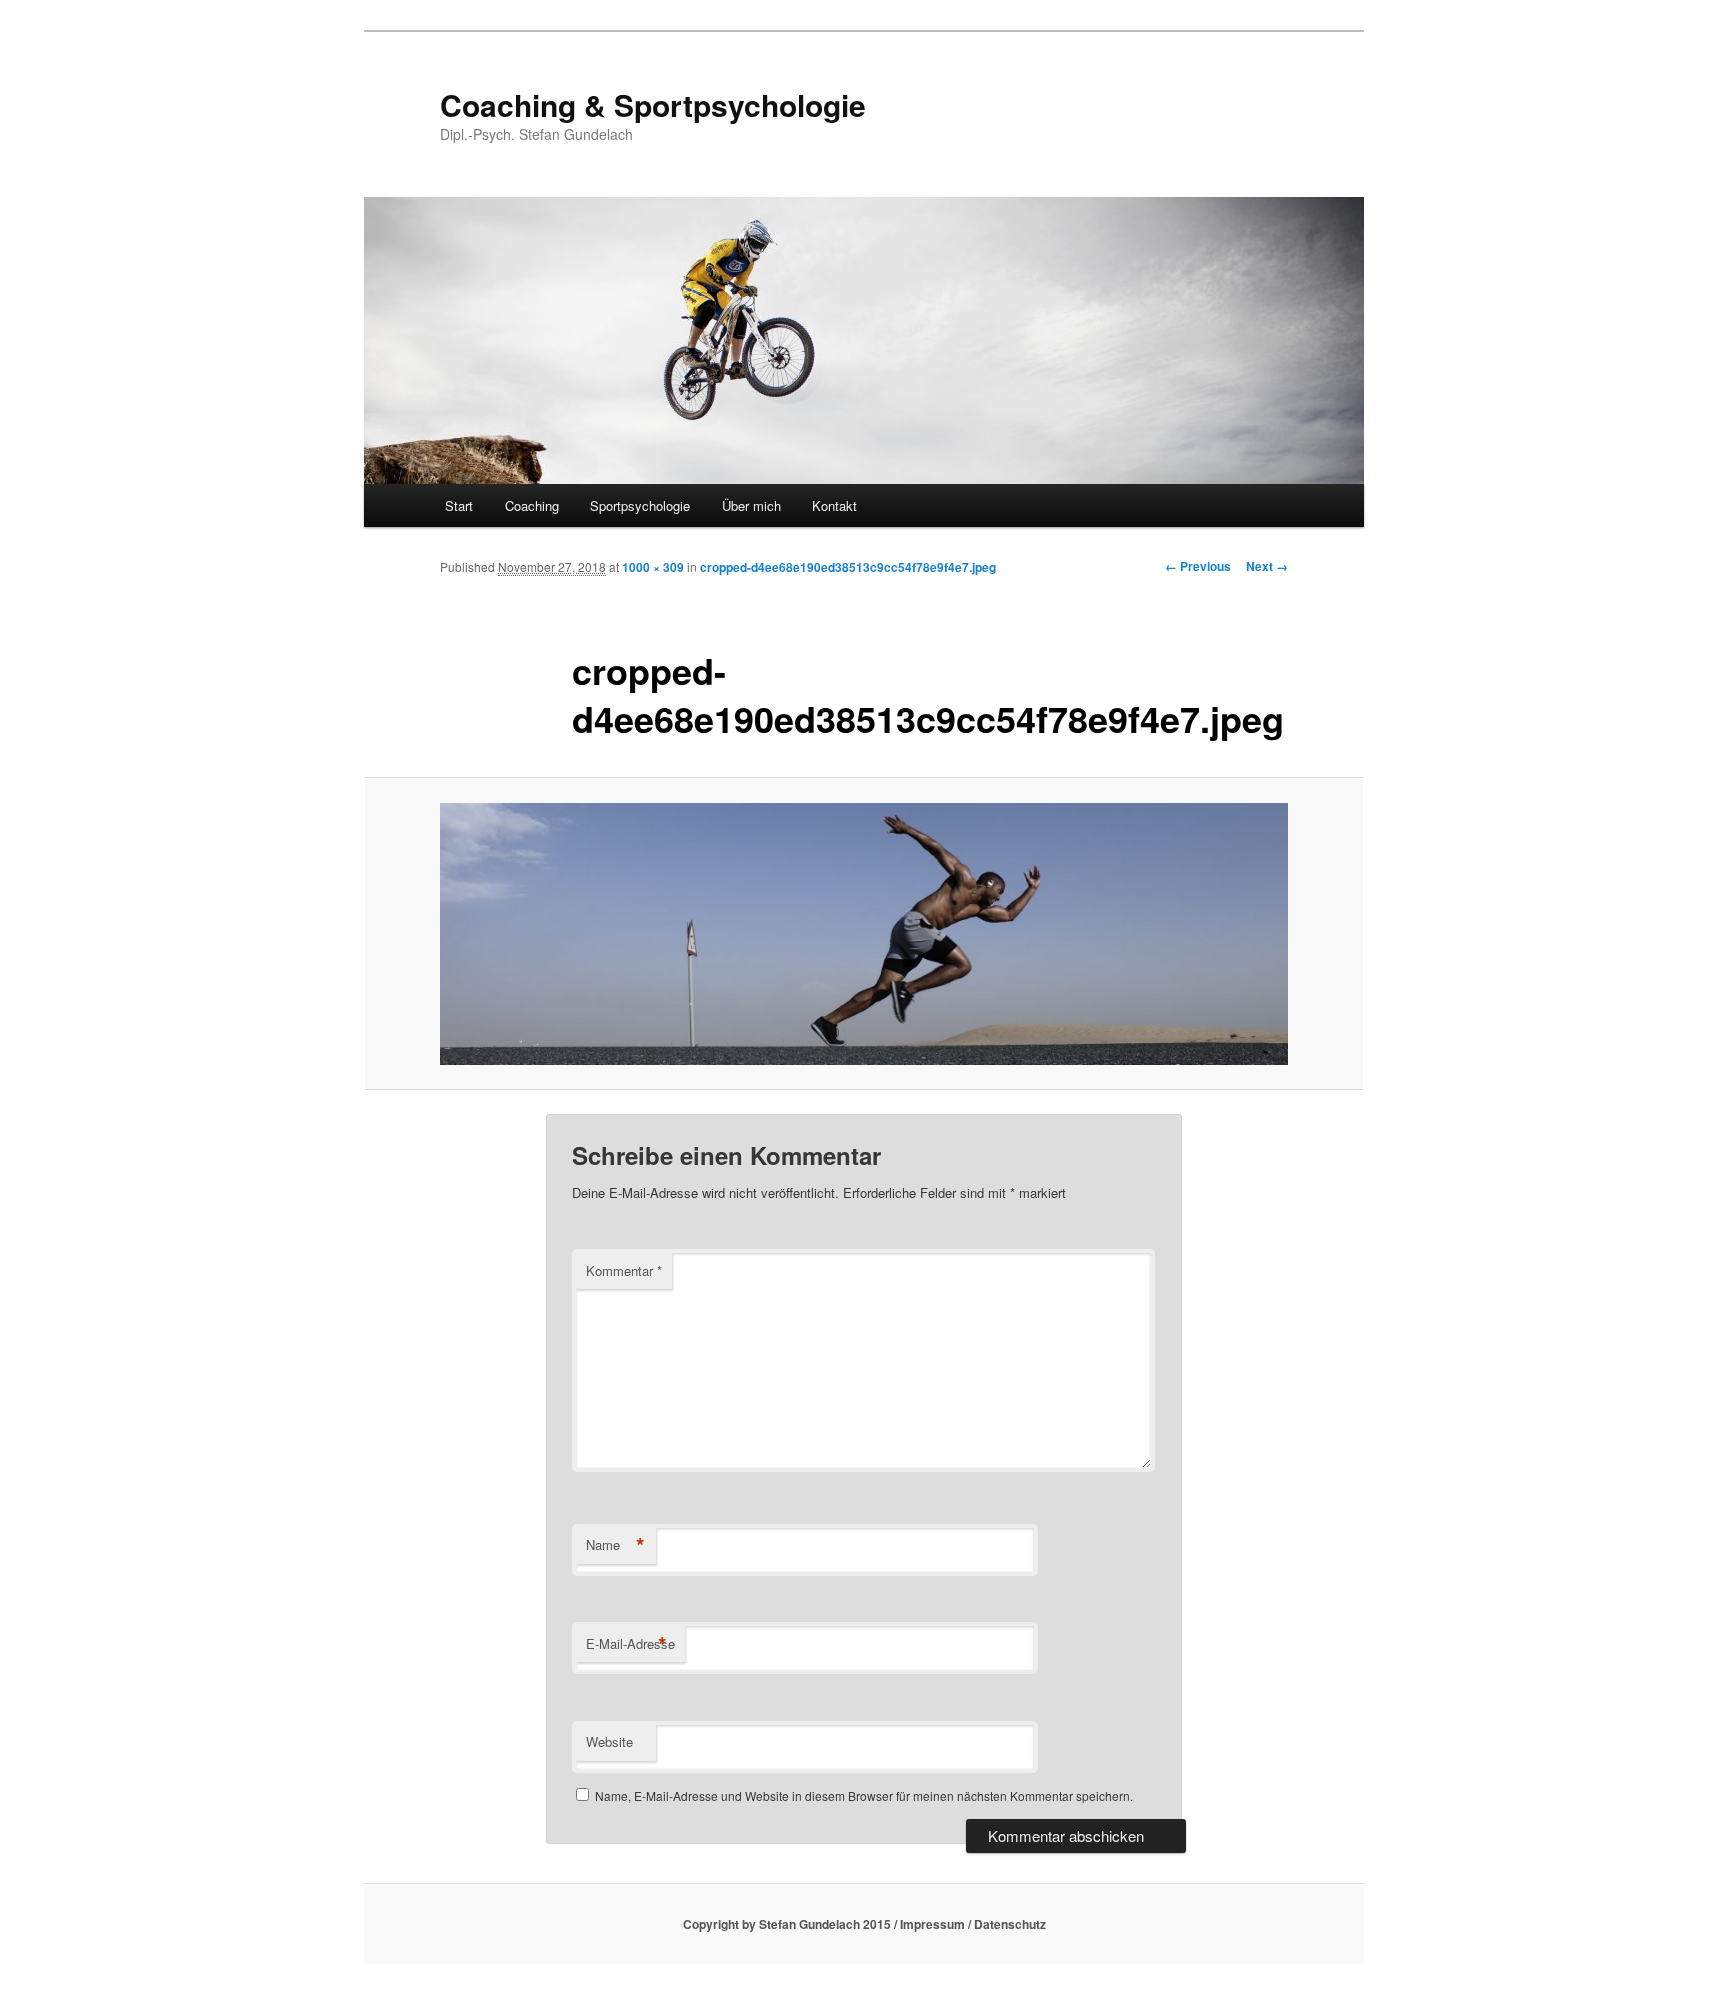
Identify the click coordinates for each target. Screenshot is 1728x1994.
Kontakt (834, 505)
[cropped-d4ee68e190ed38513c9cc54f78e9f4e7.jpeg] (864, 934)
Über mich (751, 505)
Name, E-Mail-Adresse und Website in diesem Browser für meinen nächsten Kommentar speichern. (864, 1795)
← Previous (1198, 566)
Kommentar (624, 1270)
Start (459, 505)
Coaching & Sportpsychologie (653, 104)
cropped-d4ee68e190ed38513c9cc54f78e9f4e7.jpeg (848, 567)
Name (615, 1545)
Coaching (532, 505)
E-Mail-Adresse (630, 1644)
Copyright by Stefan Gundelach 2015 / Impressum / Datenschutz (864, 1924)
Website (609, 1741)
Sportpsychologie (640, 505)
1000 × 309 (653, 567)
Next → (1267, 566)
